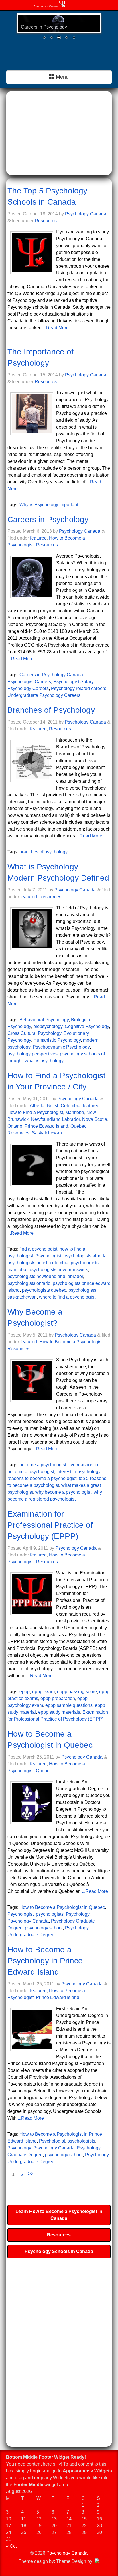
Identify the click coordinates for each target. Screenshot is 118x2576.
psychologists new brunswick (58, 1270)
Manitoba (75, 1112)
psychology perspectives (33, 1054)
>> (31, 2174)
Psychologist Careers (29, 682)
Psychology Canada (46, 6)
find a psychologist (38, 1249)
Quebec (78, 1126)
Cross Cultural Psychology (34, 1033)
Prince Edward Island (46, 1126)
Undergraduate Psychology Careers (44, 695)
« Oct (11, 2546)
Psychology (78, 1914)
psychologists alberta (85, 1256)
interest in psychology (78, 1472)
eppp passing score (77, 1692)
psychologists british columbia (38, 1263)
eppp (25, 1692)
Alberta (37, 1106)
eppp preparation (58, 1698)
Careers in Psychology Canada (51, 675)
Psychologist (48, 1256)
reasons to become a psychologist (42, 1478)
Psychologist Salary (73, 682)
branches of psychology (44, 852)
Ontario (15, 1126)
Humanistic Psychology (57, 1040)
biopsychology (48, 1026)
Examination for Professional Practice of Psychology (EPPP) (50, 1525)
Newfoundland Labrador (55, 1119)
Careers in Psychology (48, 519)
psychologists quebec (44, 1290)
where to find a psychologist (67, 1297)
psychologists (50, 1914)
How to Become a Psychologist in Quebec (62, 1907)
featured (38, 538)
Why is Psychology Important (49, 505)
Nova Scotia (95, 1119)
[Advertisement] (58, 134)
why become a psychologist (63, 1492)
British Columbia (64, 1106)
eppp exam (43, 1692)
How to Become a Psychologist (71, 1342)
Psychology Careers (28, 688)
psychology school (44, 1928)
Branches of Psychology (51, 710)
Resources (46, 221)
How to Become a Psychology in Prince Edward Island (45, 1961)
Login (36, 2471)
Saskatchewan (47, 1133)
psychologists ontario (29, 1283)
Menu (62, 77)
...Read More (55, 328)
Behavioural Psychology (44, 1020)
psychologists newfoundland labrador (45, 1276)
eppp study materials (59, 1712)
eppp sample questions (69, 1705)
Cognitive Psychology (87, 1026)
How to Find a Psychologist (35, 1112)
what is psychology (44, 1061)
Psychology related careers (79, 688)
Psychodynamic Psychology (61, 1047)
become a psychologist (43, 1465)
